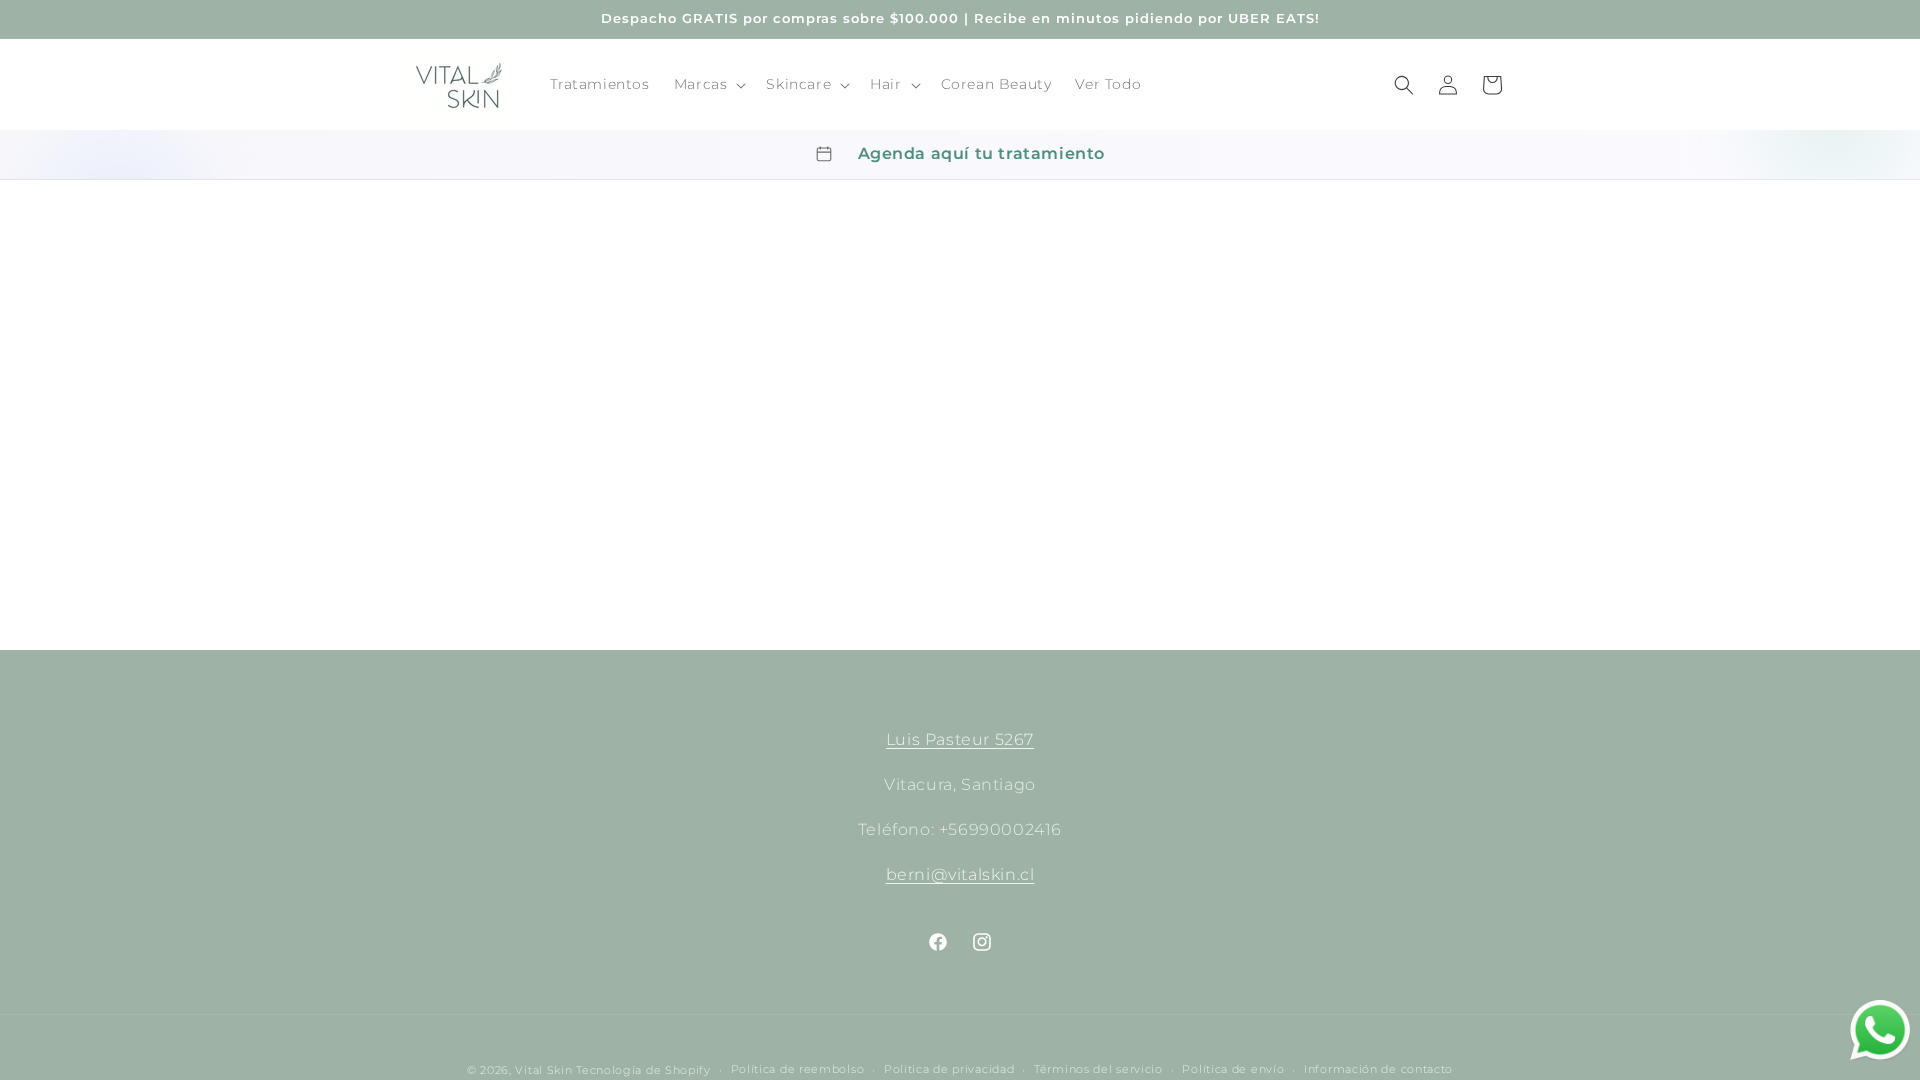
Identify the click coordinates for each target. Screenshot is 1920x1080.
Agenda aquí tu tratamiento (982, 153)
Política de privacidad (949, 1069)
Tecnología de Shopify (643, 1070)
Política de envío (1233, 1069)
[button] (708, 84)
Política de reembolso (798, 1069)
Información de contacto (1378, 1069)
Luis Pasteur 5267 (960, 739)
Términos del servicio (1098, 1069)
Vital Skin (543, 1070)
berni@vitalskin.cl (960, 874)
